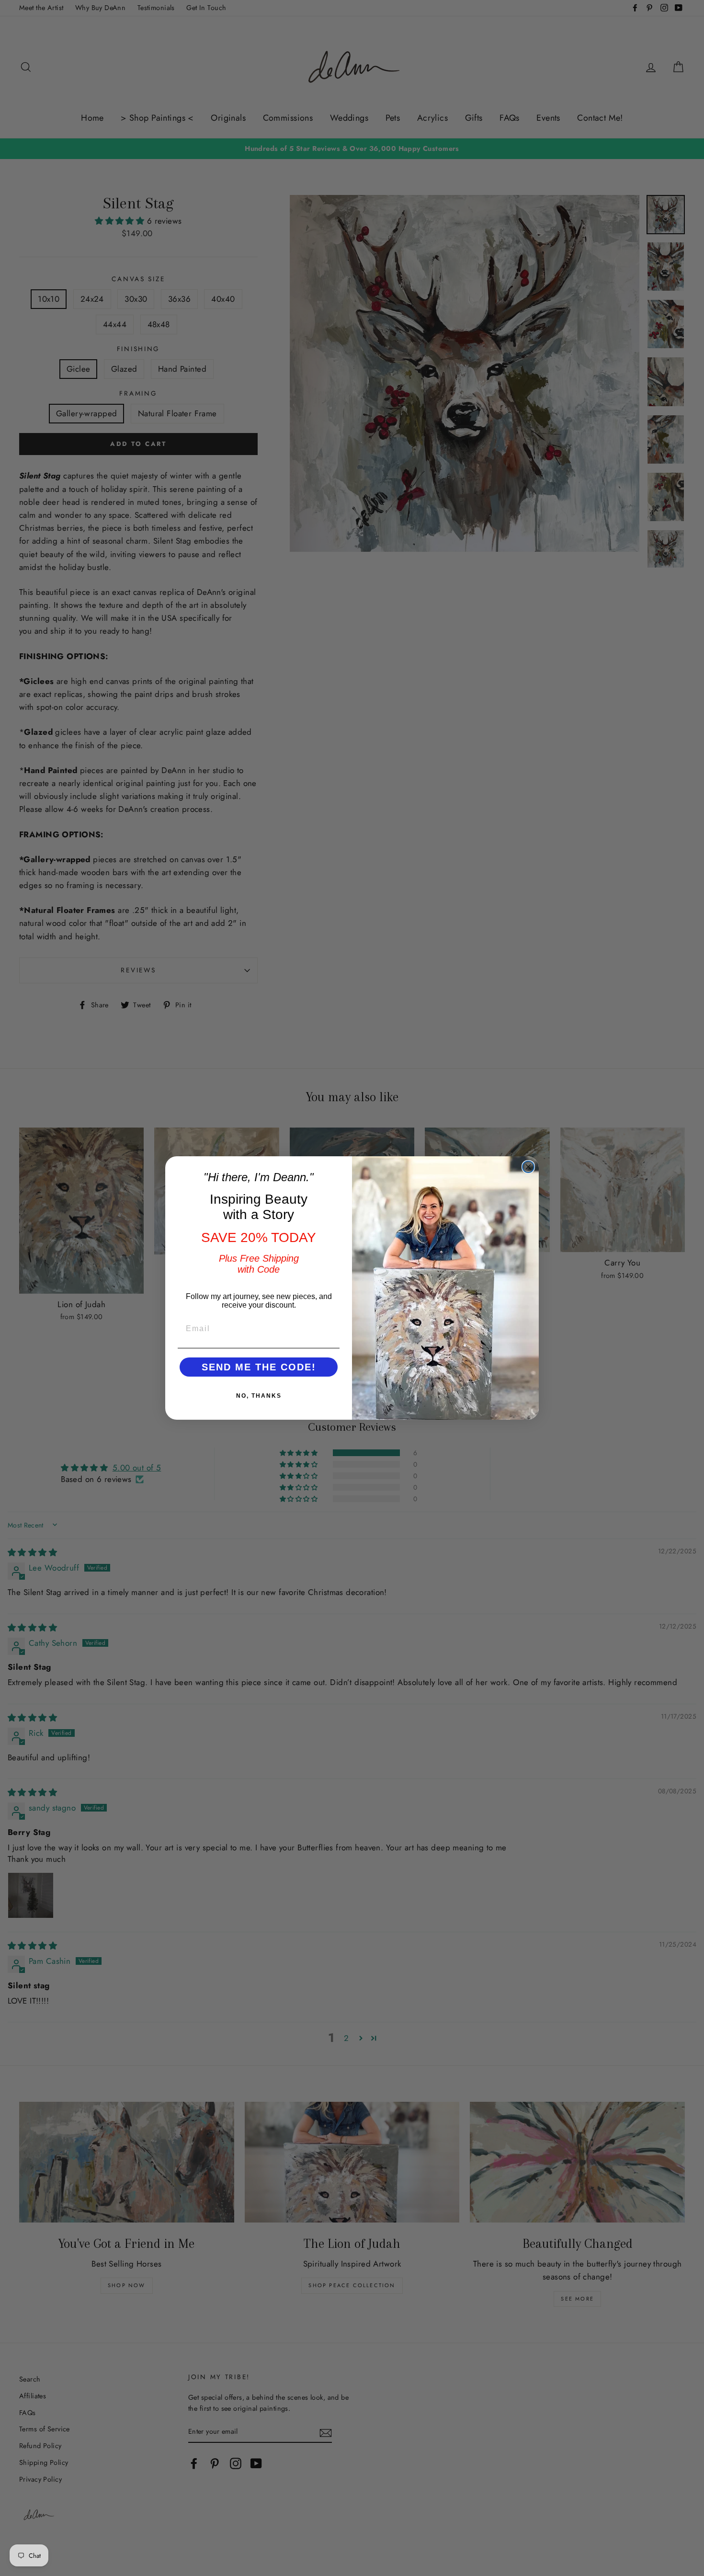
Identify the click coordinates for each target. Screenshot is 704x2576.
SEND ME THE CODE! (259, 1367)
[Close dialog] (528, 1167)
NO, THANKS (259, 1396)
